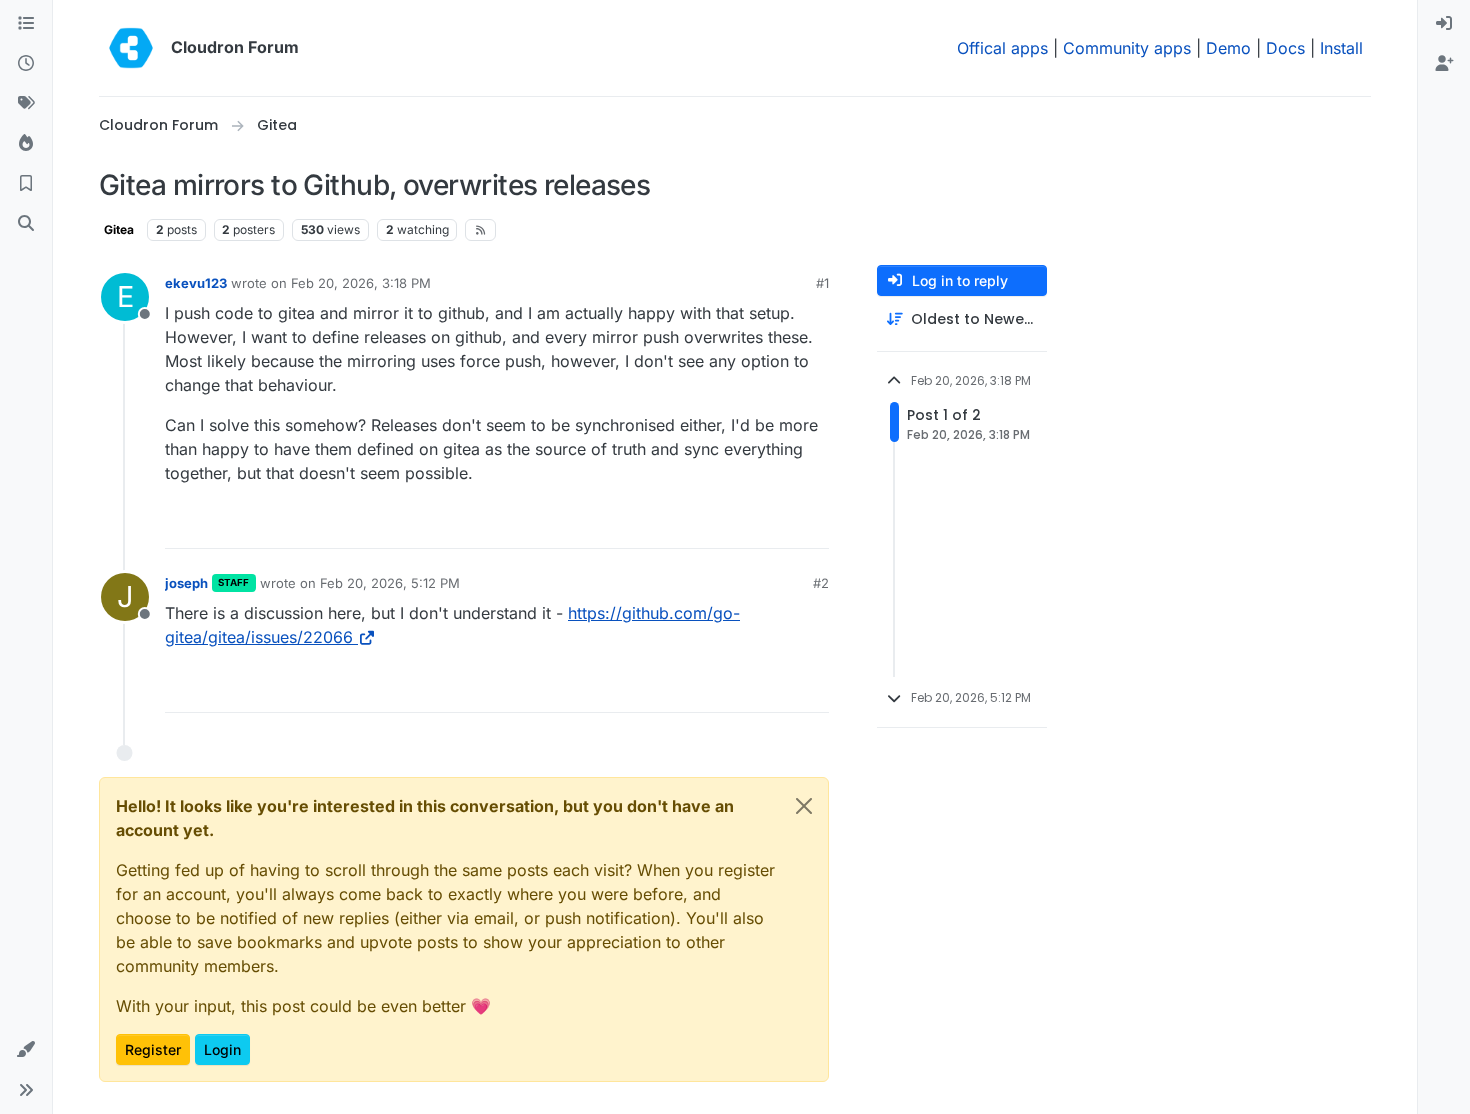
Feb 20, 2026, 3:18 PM (361, 283)
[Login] (1444, 24)
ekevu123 (196, 283)
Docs (1285, 48)
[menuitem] (1444, 24)
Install (1341, 48)
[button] (26, 1050)
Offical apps (1002, 48)
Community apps (1127, 48)
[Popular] (26, 144)
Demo (1228, 48)
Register (153, 1049)
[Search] (26, 224)
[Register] (1444, 64)
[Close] (804, 806)
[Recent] (26, 64)
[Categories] (26, 24)
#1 (822, 283)
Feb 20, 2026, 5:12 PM (390, 583)
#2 (821, 583)
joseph (186, 583)
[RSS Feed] (480, 230)
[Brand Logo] (131, 48)
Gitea (119, 229)
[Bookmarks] (26, 184)
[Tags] (26, 104)
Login (222, 1049)
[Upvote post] (781, 524)
